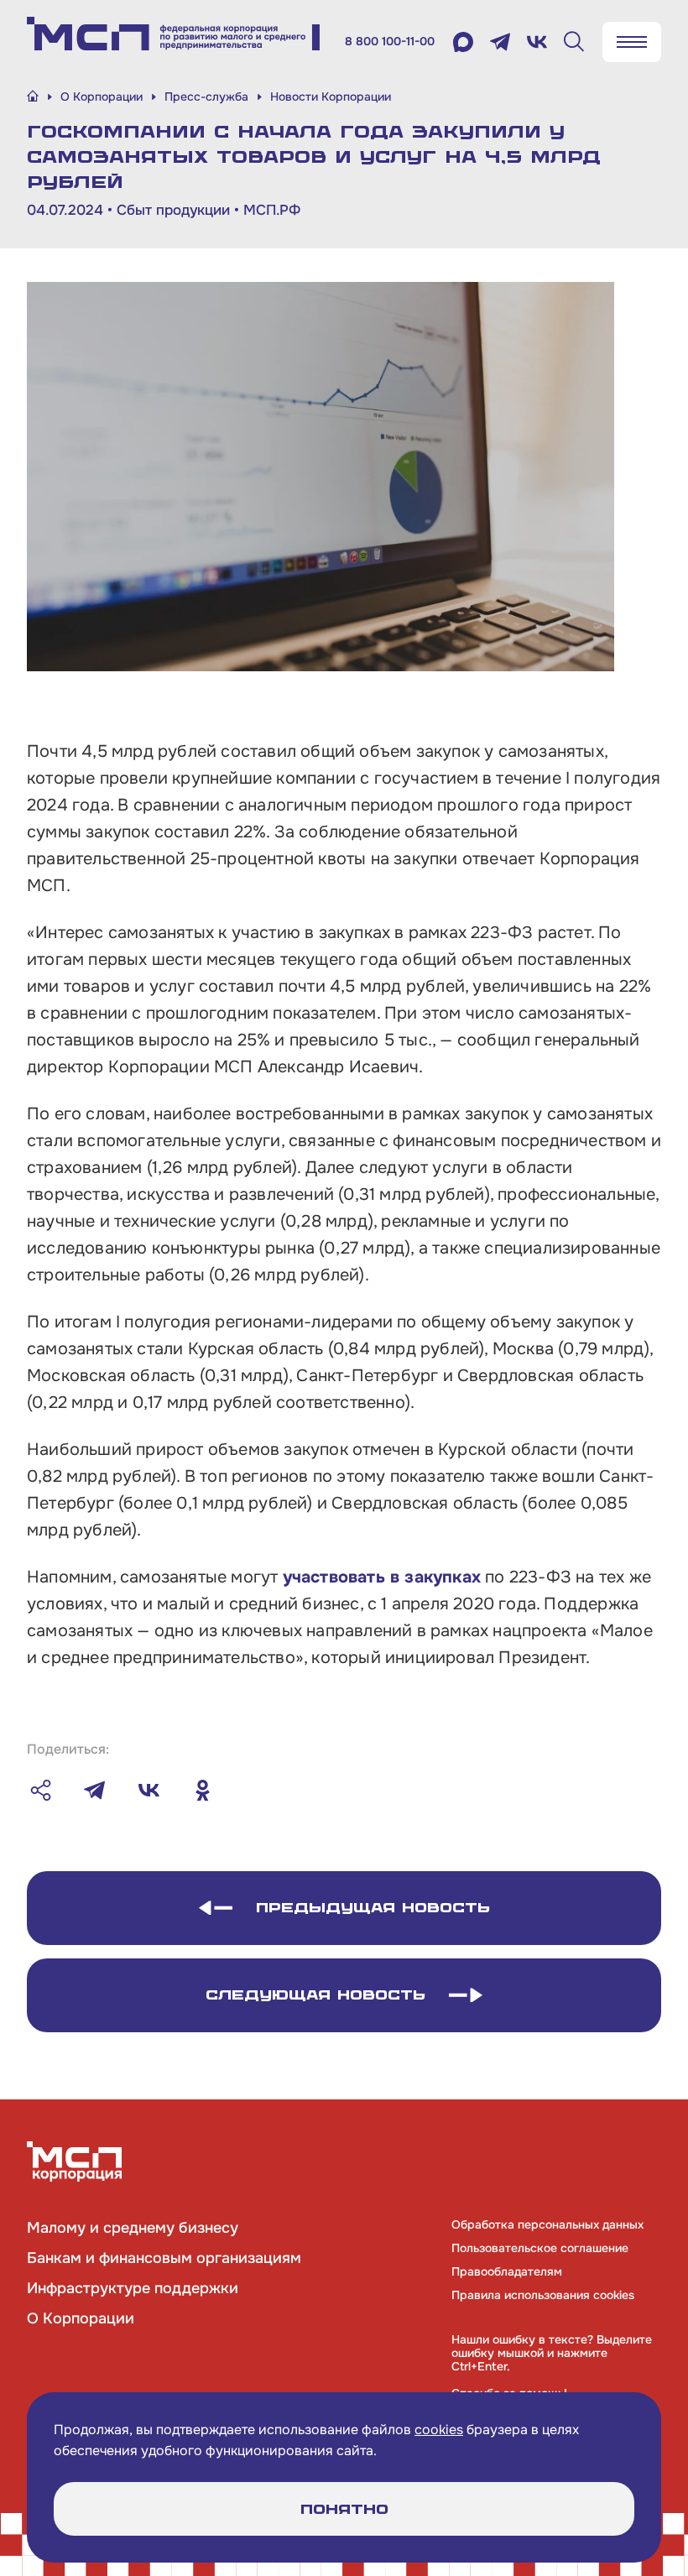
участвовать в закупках (382, 1577)
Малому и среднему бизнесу (133, 2228)
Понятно (344, 2509)
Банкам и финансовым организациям (164, 2258)
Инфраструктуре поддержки (133, 2288)
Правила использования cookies (543, 2295)
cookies (439, 2430)
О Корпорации (81, 2318)
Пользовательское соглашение (540, 2248)
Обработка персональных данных (547, 2224)
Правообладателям (507, 2271)
